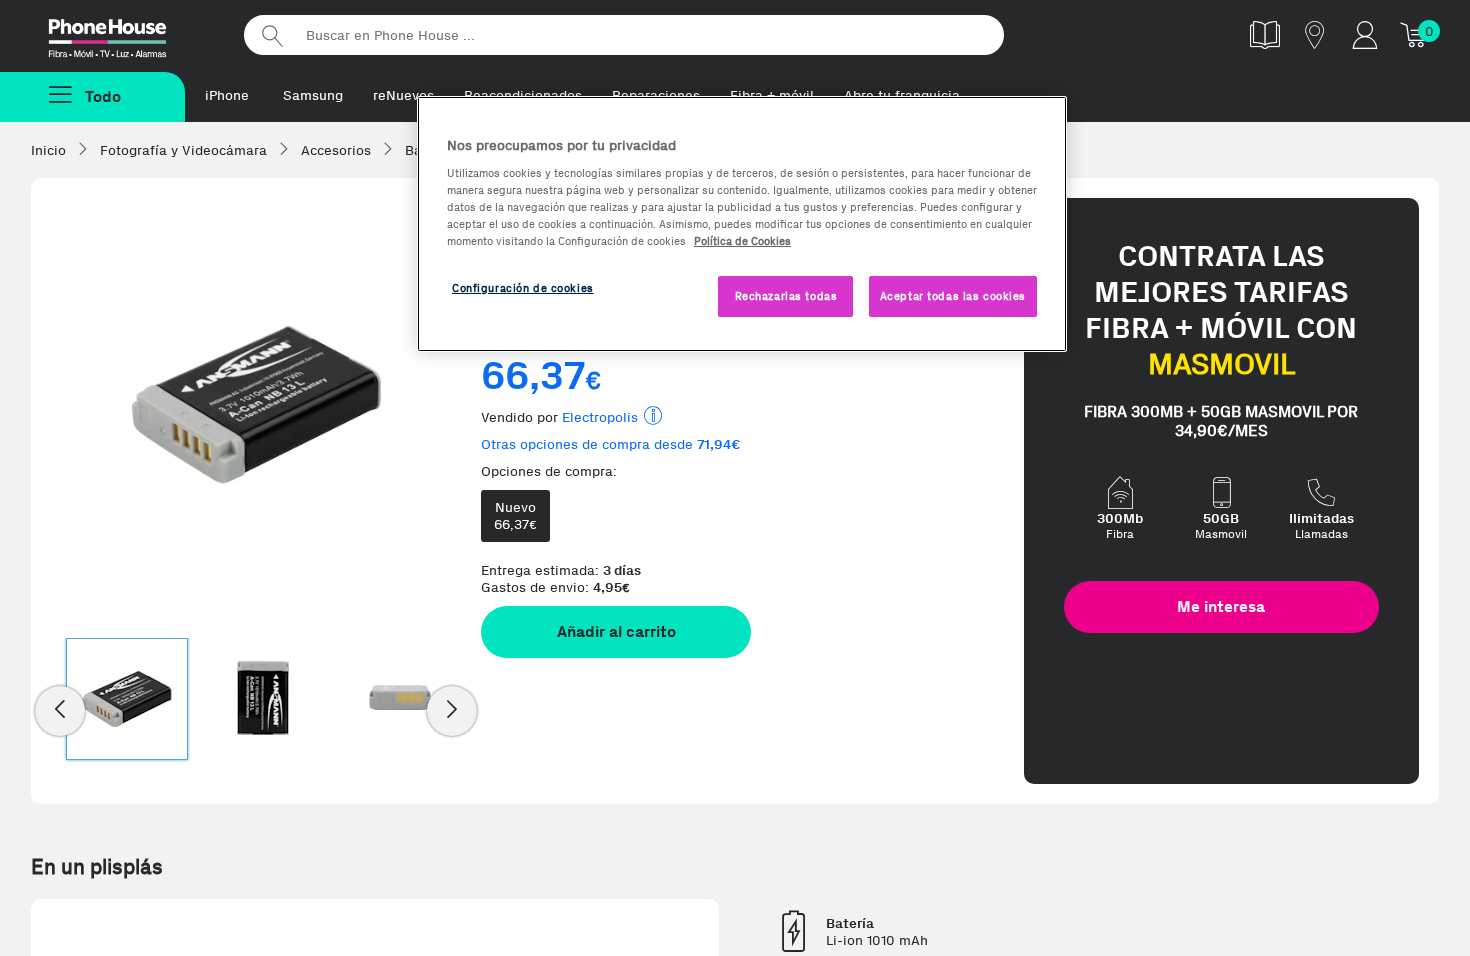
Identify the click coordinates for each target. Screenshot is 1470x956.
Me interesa (1221, 606)
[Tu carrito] (1415, 34)
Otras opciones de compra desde (611, 444)
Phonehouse (125, 34)
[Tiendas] (1315, 34)
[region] (742, 224)
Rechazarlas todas (786, 296)
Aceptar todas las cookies (953, 296)
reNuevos (403, 95)
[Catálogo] (1265, 34)
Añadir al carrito (616, 631)
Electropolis (600, 417)
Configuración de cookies (523, 288)
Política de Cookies (742, 241)
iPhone (227, 95)
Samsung (313, 95)
